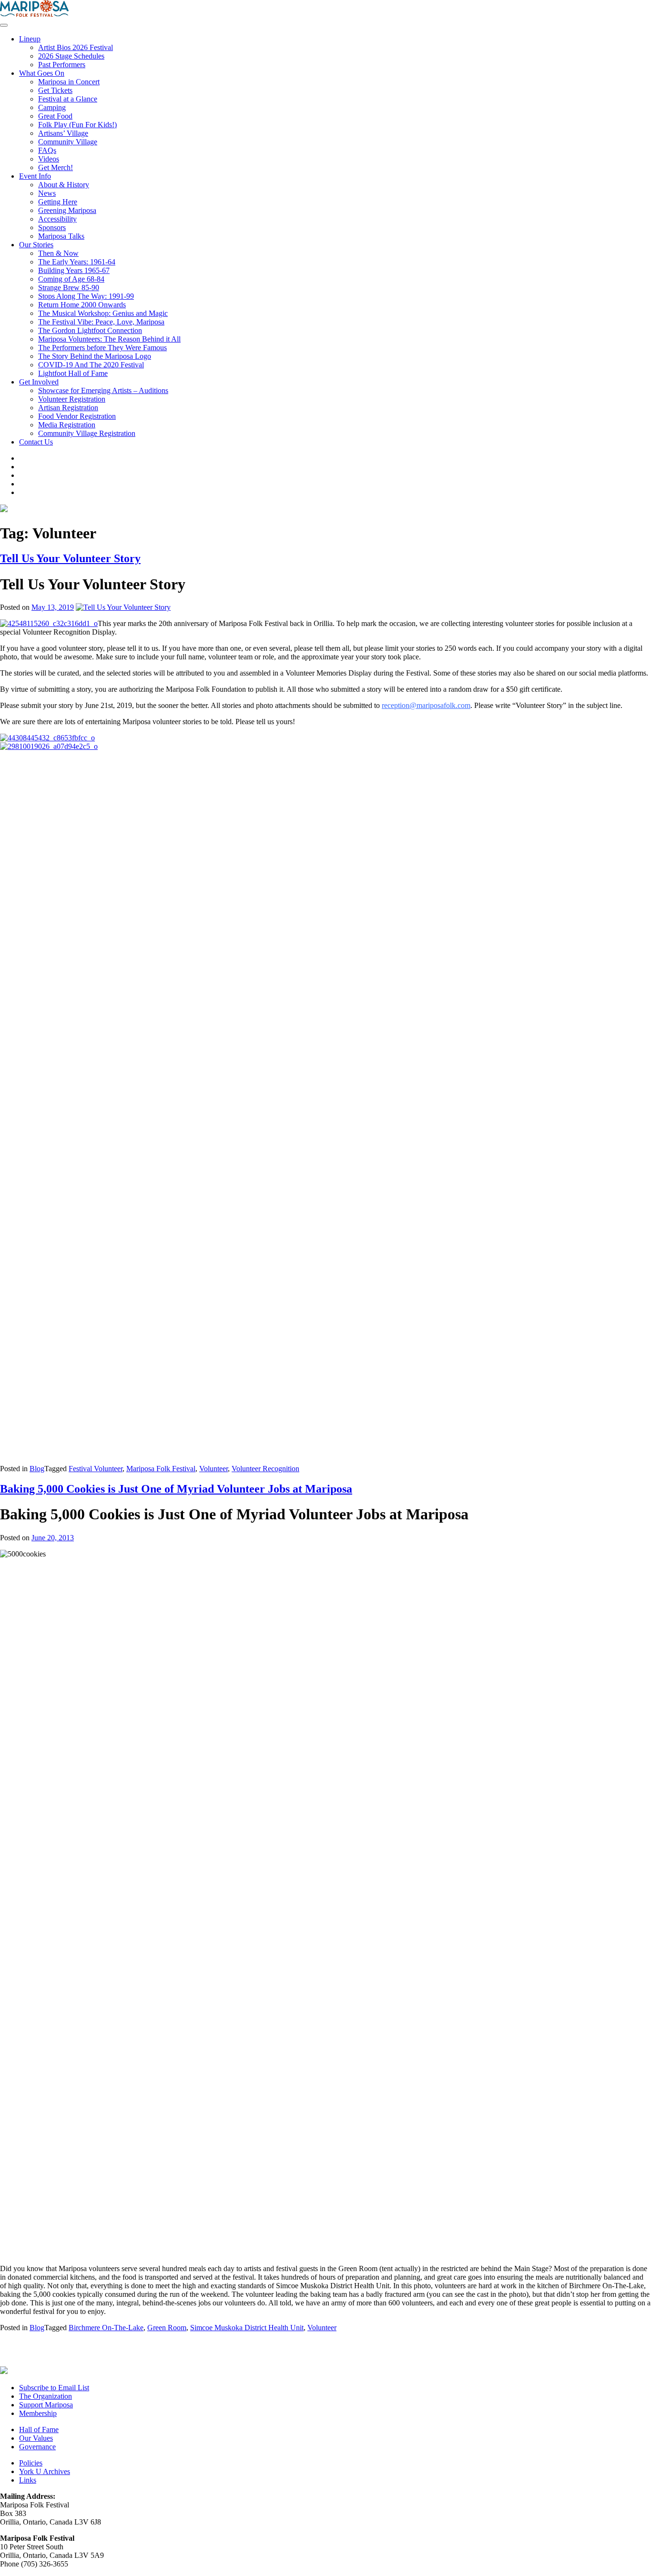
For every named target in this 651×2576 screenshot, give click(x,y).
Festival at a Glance (68, 99)
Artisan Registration (68, 408)
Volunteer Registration (72, 399)
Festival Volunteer (96, 1469)
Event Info (35, 176)
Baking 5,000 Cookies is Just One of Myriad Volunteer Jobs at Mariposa (176, 1489)
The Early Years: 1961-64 (77, 262)
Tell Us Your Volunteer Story (70, 558)
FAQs (47, 150)
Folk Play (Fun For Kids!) (77, 125)
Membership (38, 2413)
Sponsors (52, 227)
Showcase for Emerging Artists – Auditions (103, 390)
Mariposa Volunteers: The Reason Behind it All (109, 339)
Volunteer (214, 1469)
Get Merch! (56, 167)
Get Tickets (55, 90)
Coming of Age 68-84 (71, 279)
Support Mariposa (46, 2405)
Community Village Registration (87, 433)
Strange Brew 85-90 (69, 288)
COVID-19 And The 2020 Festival (91, 365)
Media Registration (67, 425)
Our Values (36, 2438)
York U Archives (45, 2471)
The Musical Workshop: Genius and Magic (103, 313)
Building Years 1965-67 (74, 270)
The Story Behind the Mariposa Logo (95, 356)
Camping (52, 107)
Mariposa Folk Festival (161, 1469)
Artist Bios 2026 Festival (76, 47)
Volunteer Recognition (265, 1469)
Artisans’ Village (63, 133)
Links (28, 2480)
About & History (64, 185)
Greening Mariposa (67, 210)
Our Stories (36, 245)
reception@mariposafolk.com (426, 705)
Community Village (68, 142)
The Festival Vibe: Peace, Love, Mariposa (101, 322)
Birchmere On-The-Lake (106, 2328)
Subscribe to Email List (54, 2388)
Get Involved (39, 382)
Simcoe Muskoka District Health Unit (247, 2328)
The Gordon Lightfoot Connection (90, 330)
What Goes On (42, 73)
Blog (37, 1469)
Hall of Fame (39, 2430)
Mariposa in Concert (69, 82)
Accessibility (57, 219)
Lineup (30, 39)
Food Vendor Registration (77, 416)
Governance (37, 2447)
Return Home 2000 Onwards (82, 305)
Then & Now (58, 253)
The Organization (46, 2396)
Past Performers (62, 65)
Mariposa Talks (61, 236)
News (47, 193)
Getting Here (58, 202)
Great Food (55, 116)
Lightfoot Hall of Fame (73, 373)
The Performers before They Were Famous (102, 348)
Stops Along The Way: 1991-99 (86, 296)
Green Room (167, 2328)
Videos (49, 159)
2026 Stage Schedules (71, 56)
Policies (31, 2463)
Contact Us (36, 442)
